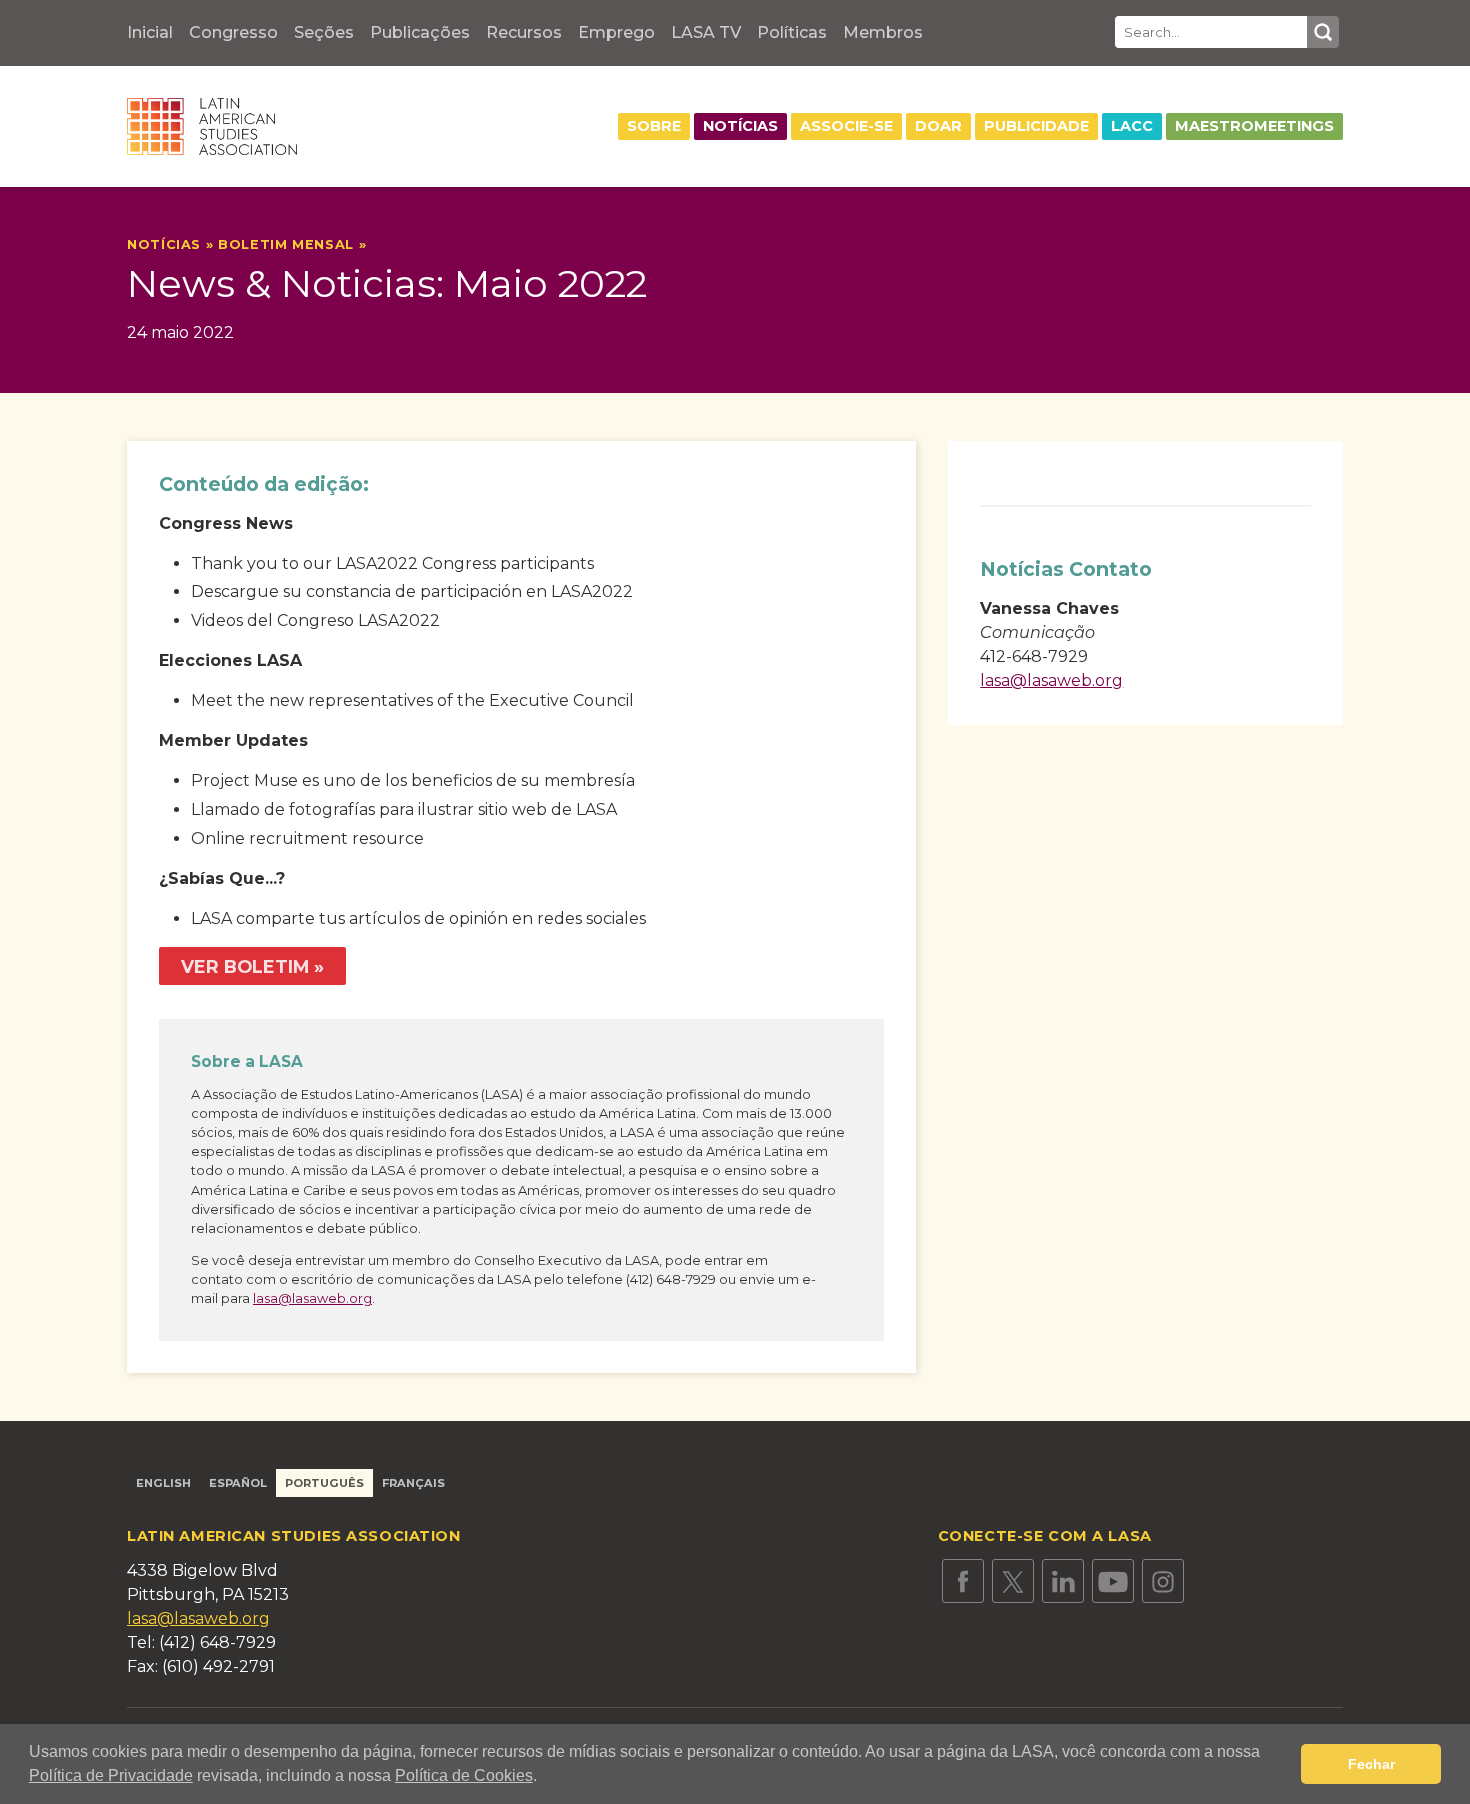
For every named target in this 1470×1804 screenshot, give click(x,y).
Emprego (616, 32)
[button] (544, 1778)
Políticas (792, 32)
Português (324, 1483)
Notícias (740, 126)
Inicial (150, 32)
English (163, 1483)
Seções (324, 32)
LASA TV (706, 32)
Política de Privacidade (111, 1775)
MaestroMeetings (1254, 126)
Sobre (654, 126)
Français (413, 1483)
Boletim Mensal (288, 244)
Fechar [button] (1371, 1764)
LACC (1132, 126)
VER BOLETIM (245, 966)
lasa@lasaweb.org (312, 1298)
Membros (883, 32)
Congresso (233, 32)
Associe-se (846, 126)
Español (238, 1483)
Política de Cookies (464, 1775)
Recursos (524, 32)
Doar (938, 126)
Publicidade (1036, 126)
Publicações (420, 32)
